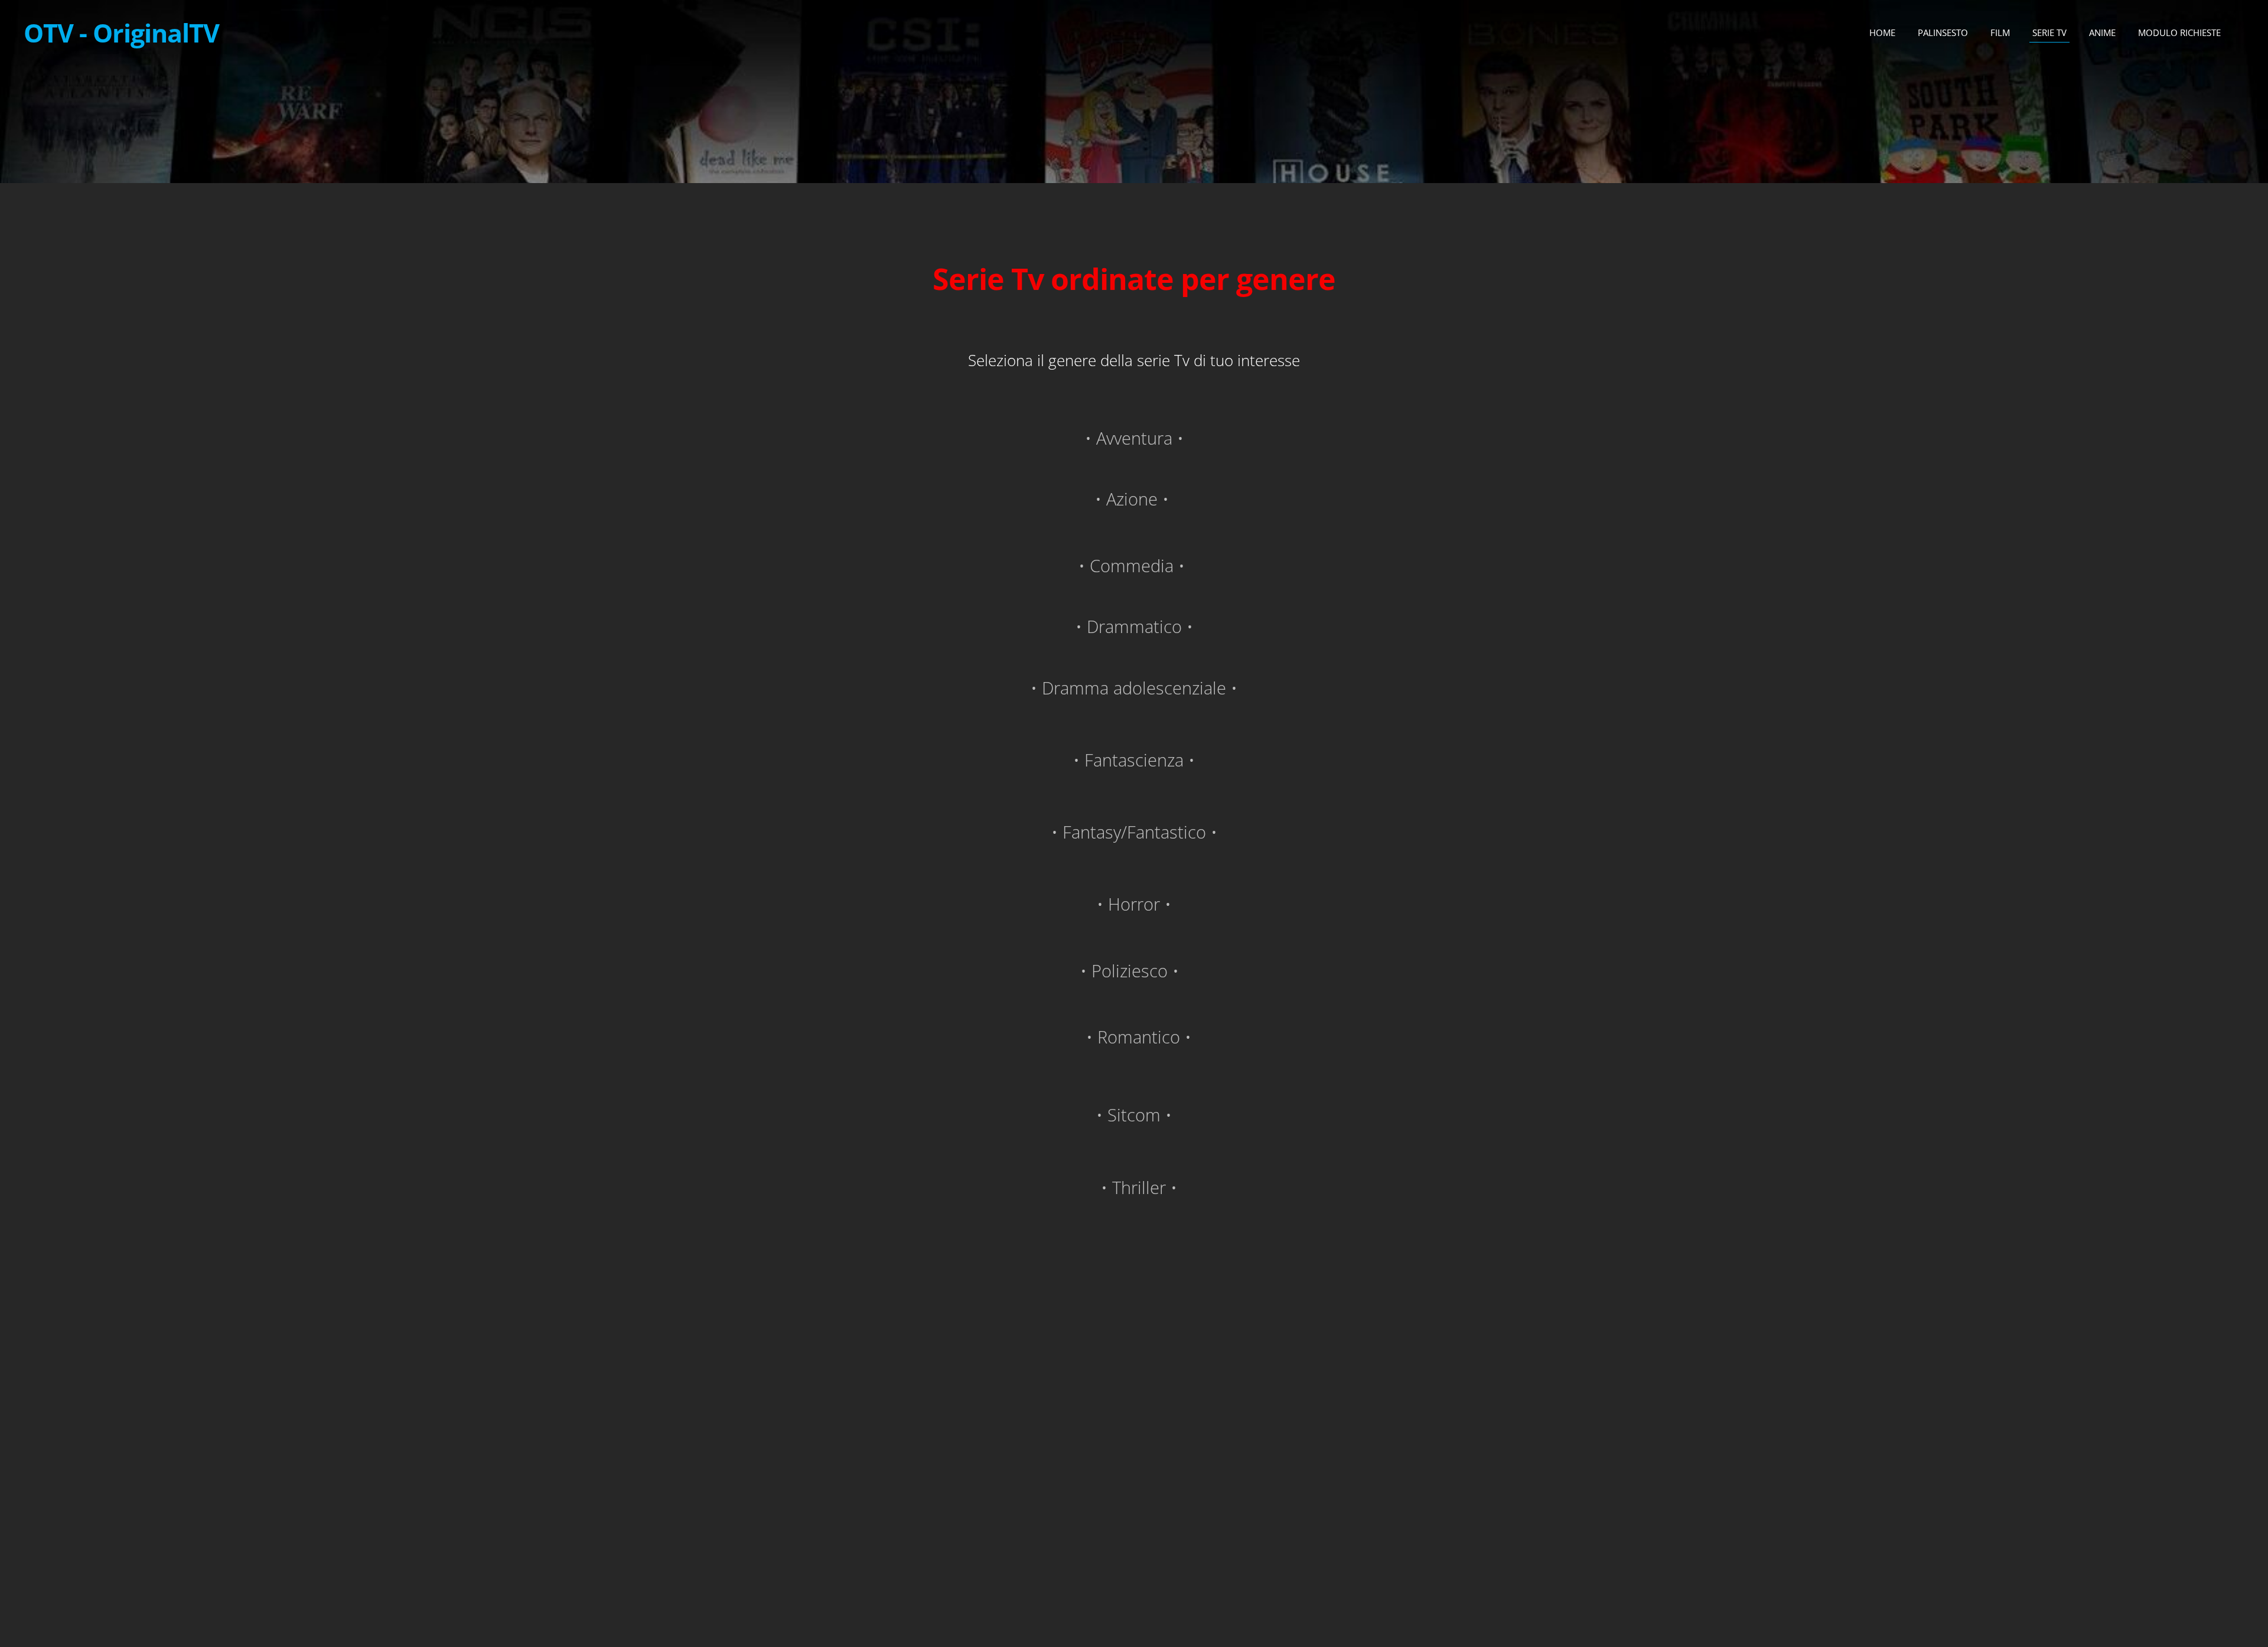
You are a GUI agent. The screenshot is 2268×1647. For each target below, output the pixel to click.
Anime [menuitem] (2102, 32)
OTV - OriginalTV (121, 33)
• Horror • (1134, 904)
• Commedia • (1134, 565)
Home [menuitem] (1882, 32)
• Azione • (1132, 499)
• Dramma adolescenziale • (1134, 688)
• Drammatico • (1134, 626)
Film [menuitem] (2000, 32)
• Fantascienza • (1134, 760)
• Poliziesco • (1132, 971)
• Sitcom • (1134, 1115)
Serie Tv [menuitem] (2049, 32)
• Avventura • (1134, 438)
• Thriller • (1134, 1187)
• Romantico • (1134, 1037)
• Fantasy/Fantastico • (1134, 832)
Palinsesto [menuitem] (1943, 32)
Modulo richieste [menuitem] (2179, 32)
